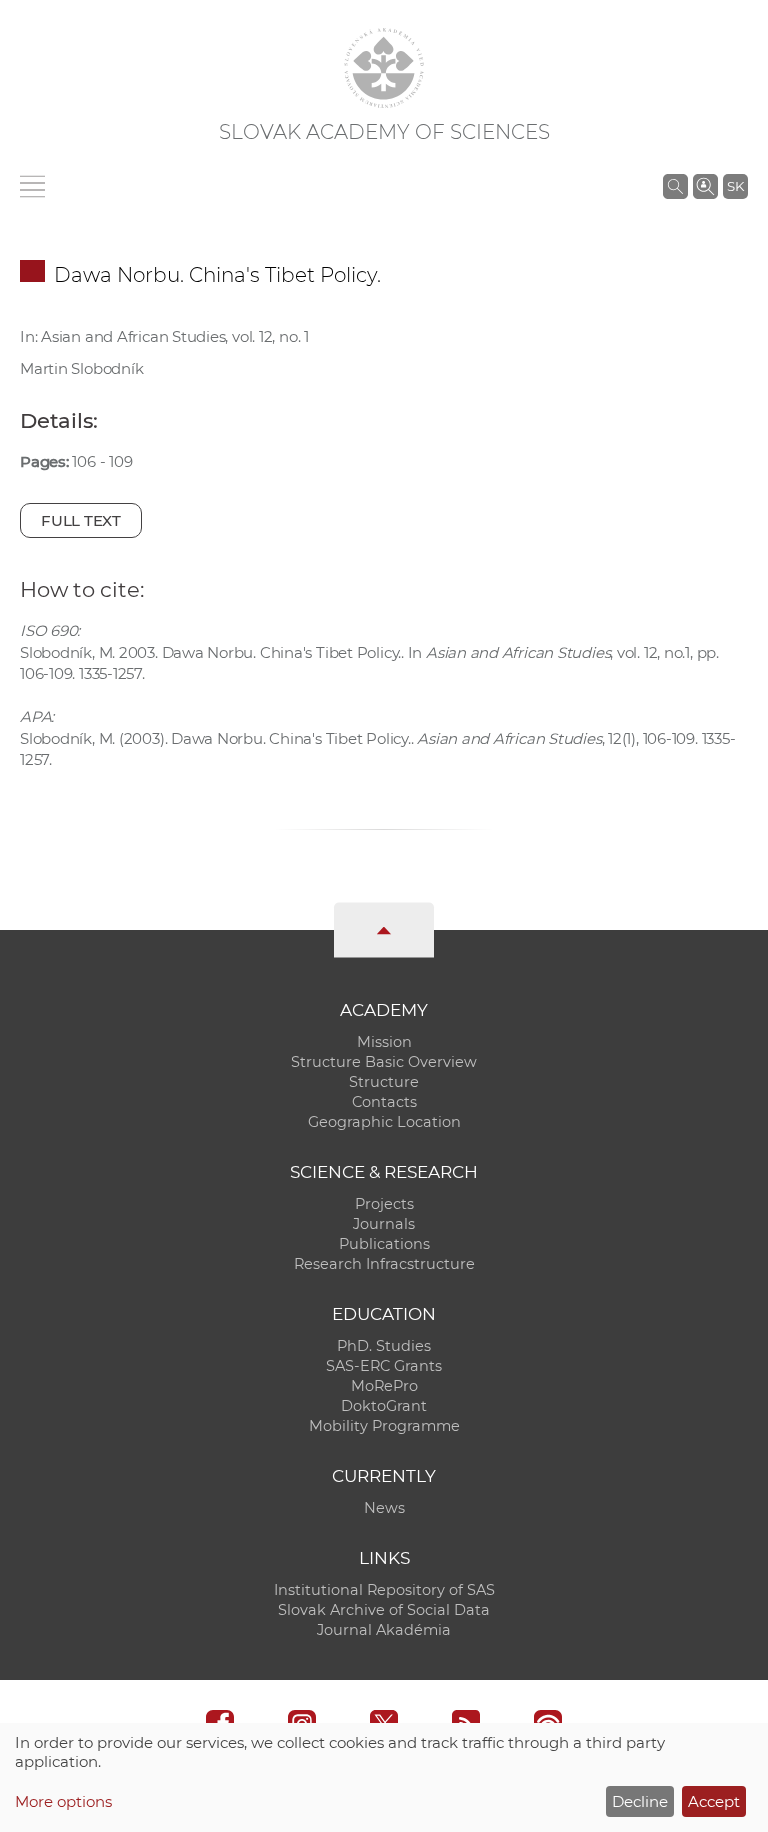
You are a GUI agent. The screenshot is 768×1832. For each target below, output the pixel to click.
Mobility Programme (384, 1426)
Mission (384, 1042)
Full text (81, 520)
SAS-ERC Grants (384, 1366)
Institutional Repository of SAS (384, 1590)
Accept (714, 1801)
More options (63, 1801)
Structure (384, 1082)
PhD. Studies (384, 1346)
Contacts (384, 1102)
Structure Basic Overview (384, 1062)
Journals (384, 1224)
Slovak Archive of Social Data (384, 1610)
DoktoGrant (384, 1406)
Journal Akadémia (384, 1630)
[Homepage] (384, 68)
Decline (640, 1801)
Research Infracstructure (384, 1264)
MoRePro (384, 1386)
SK (735, 186)
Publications (384, 1244)
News (384, 1508)
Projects (384, 1204)
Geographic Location (384, 1122)
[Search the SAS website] (675, 186)
